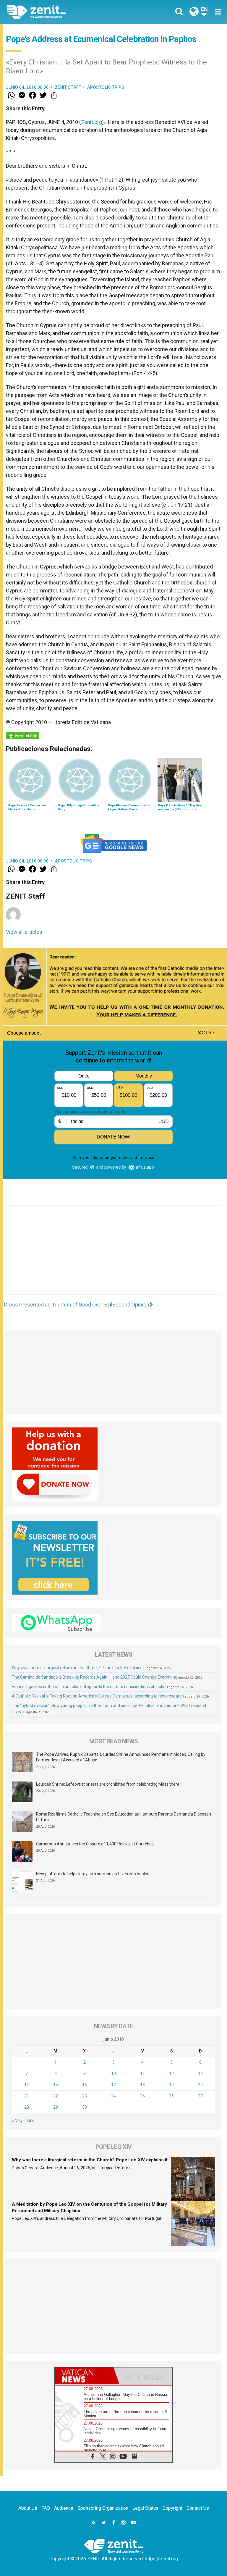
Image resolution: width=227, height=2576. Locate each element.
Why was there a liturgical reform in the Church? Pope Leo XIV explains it (79, 1668)
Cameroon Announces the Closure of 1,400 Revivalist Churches (95, 1844)
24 (113, 2096)
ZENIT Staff (68, 87)
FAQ (46, 2508)
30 (85, 2107)
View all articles (24, 932)
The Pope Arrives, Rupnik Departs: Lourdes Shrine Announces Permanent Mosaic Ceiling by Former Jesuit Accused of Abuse (121, 1757)
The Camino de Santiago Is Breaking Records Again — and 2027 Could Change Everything (95, 1677)
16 (85, 2085)
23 (85, 2096)
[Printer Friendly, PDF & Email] (22, 736)
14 (27, 2085)
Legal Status (145, 2508)
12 (171, 2073)
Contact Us (198, 2508)
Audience (64, 2508)
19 (171, 2085)
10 (113, 2073)
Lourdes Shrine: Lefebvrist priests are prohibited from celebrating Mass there (108, 1784)
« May (17, 2120)
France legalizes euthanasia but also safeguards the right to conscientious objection (90, 1687)
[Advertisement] (113, 1256)
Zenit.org (91, 122)
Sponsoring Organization (103, 2508)
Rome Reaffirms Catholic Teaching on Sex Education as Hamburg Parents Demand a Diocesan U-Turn (124, 1817)
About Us (28, 2508)
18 (142, 2085)
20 (200, 2085)
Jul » (30, 2120)
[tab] (84, 2376)
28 (27, 2107)
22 (56, 2096)
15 (56, 2085)
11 (142, 2073)
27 (200, 2096)
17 (113, 2085)
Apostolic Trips (106, 87)
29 (56, 2107)
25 (142, 2096)
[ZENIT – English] (64, 12)
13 (200, 2073)
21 (27, 2096)
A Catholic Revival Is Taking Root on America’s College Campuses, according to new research (98, 1696)
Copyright (172, 2508)
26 (171, 2096)
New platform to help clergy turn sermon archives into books (92, 1874)
